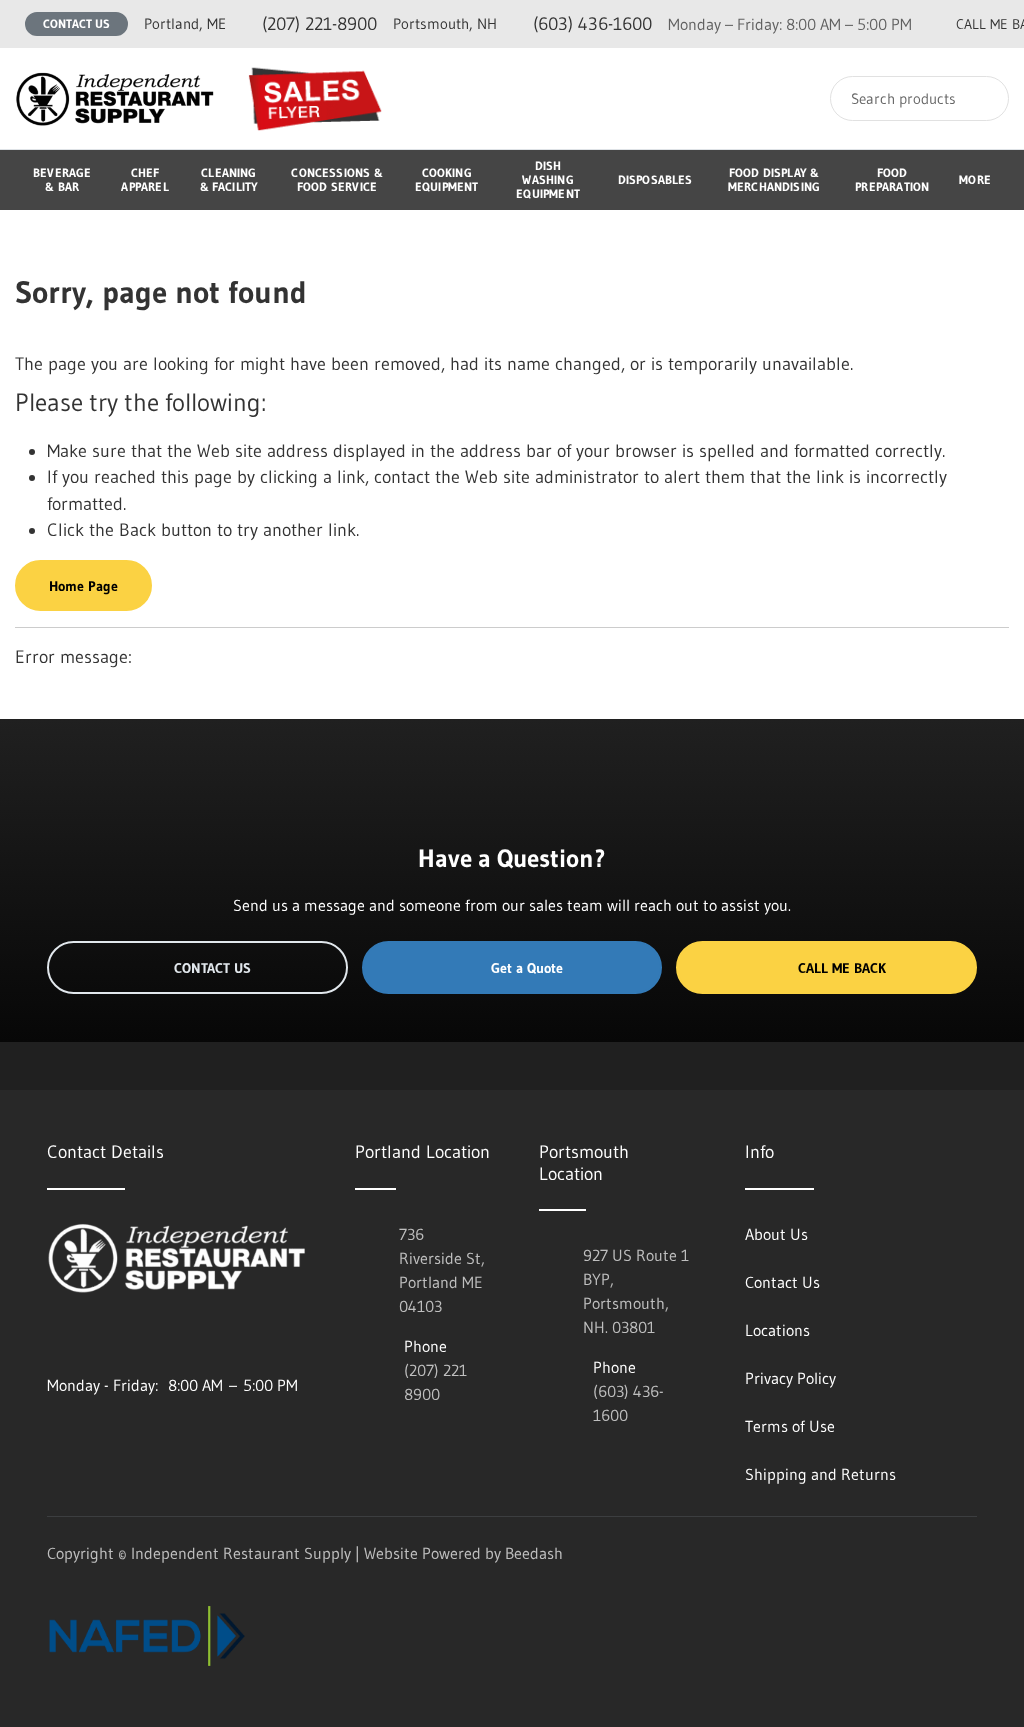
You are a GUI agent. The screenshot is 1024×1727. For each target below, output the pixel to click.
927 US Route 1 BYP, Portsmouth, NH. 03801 (636, 1291)
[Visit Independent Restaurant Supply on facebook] (98, 1337)
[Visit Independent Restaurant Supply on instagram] (56, 1337)
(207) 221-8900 (260, 24)
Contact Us (76, 23)
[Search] (980, 98)
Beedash (534, 1553)
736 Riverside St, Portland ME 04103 (442, 1270)
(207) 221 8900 (435, 1382)
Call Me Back (842, 968)
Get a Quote (527, 968)
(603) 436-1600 (522, 24)
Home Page (83, 586)
